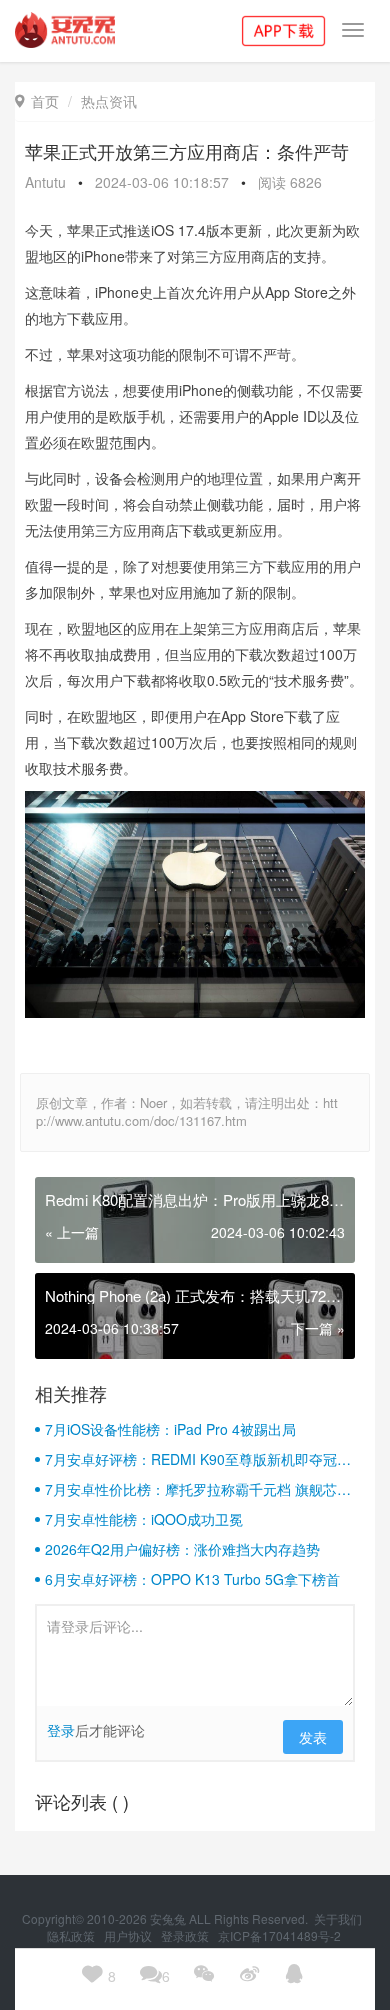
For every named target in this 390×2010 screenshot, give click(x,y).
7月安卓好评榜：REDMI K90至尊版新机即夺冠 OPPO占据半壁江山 (191, 1459)
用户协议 (129, 1935)
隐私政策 (72, 1935)
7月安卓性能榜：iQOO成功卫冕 (144, 1519)
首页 (37, 101)
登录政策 (186, 1935)
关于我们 (339, 1918)
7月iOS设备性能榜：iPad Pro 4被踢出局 (170, 1429)
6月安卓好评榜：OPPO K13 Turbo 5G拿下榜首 (192, 1579)
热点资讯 (109, 101)
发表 (313, 1737)
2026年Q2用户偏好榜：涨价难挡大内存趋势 (182, 1549)
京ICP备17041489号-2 (279, 1935)
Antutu (45, 182)
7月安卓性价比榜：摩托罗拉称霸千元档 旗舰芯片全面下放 (198, 1489)
